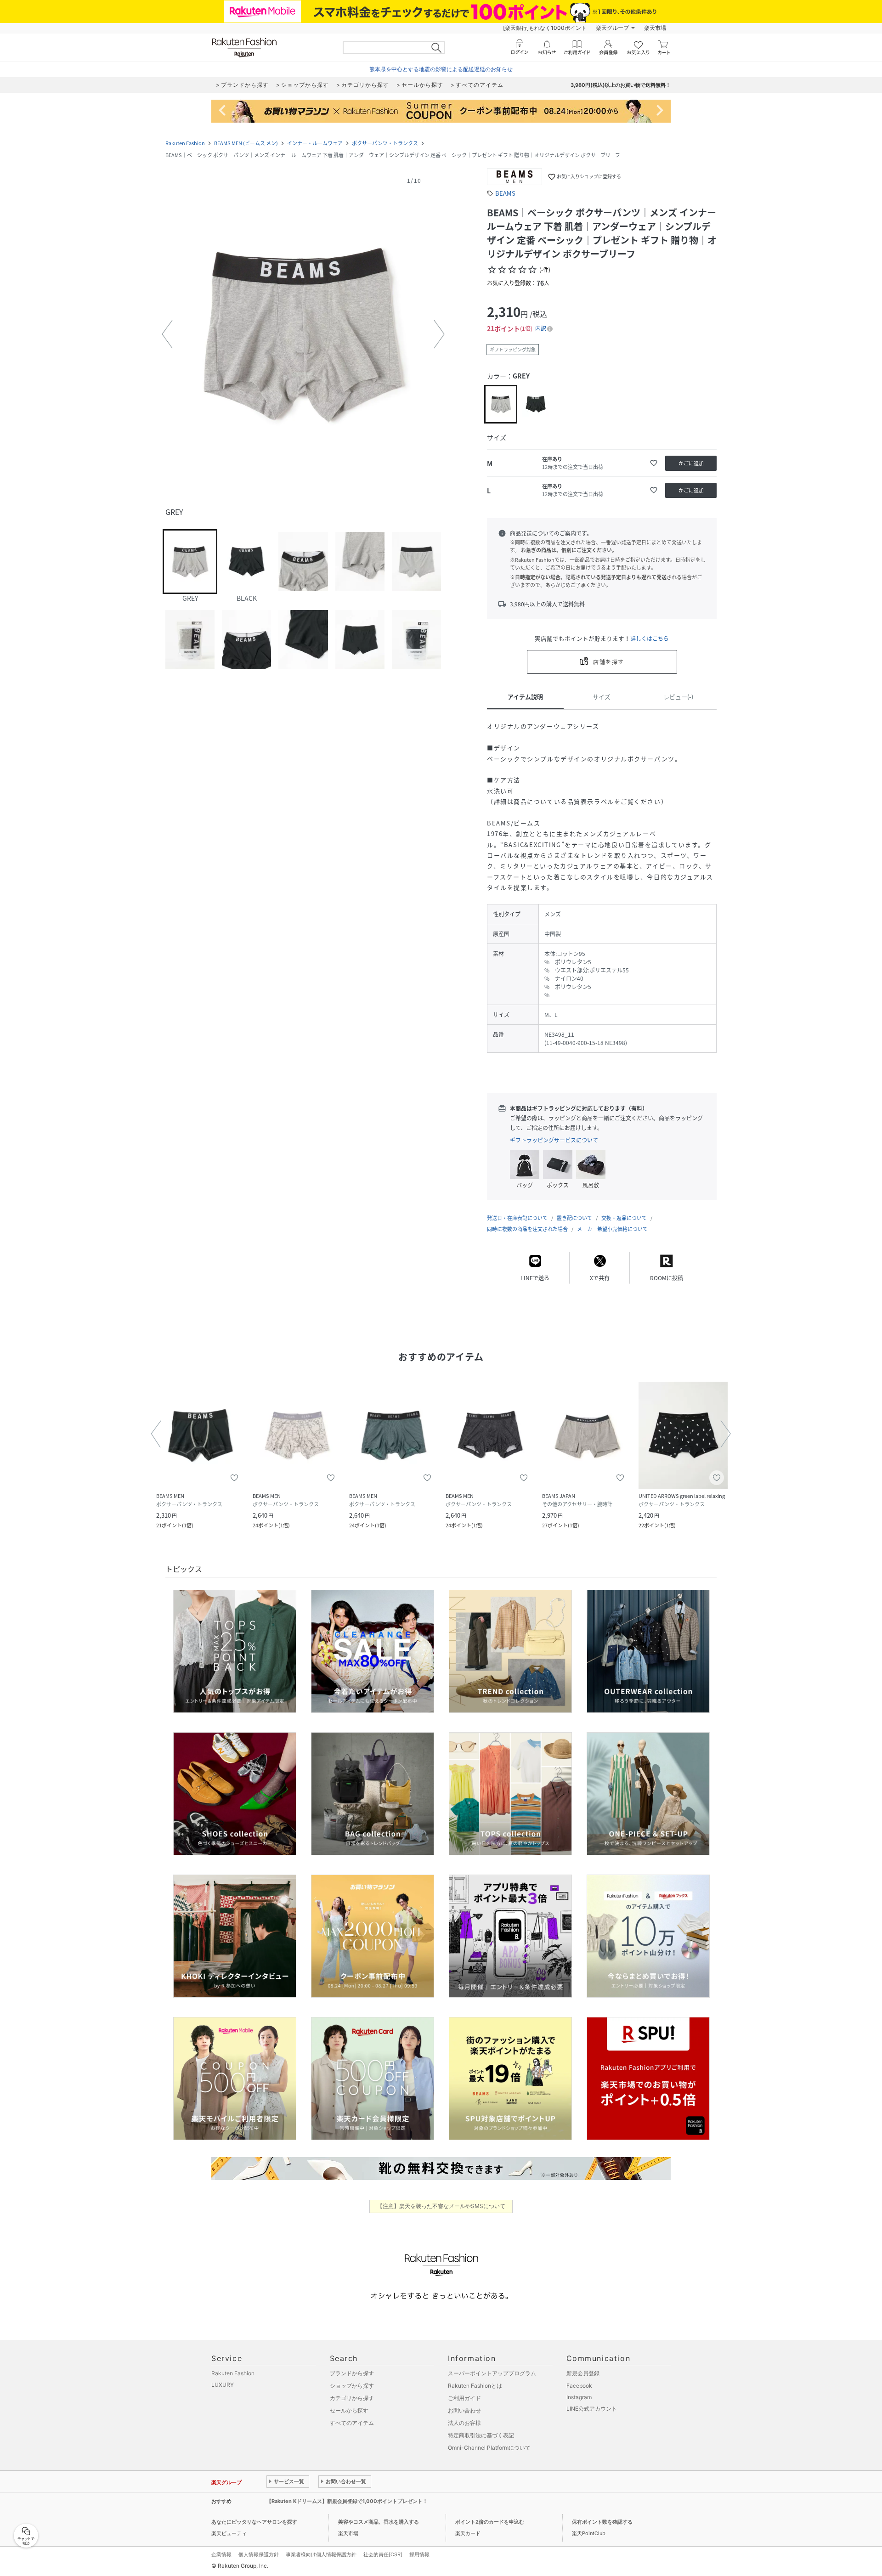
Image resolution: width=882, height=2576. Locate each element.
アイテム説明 (525, 697)
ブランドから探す (352, 2373)
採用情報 (419, 2554)
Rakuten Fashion (185, 143)
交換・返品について (624, 1218)
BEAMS (505, 193)
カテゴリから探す (352, 2398)
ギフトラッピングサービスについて (554, 1140)
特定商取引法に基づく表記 (481, 2435)
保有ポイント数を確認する (602, 2522)
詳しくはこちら (650, 638)
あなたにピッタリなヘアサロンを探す (254, 2522)
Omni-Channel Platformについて (489, 2448)
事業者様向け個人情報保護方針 (321, 2554)
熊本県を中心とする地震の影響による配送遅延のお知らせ (441, 69)
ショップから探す (352, 2386)
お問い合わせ (464, 2410)
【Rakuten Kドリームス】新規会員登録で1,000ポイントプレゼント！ (347, 2501)
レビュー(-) (678, 697)
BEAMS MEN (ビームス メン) (246, 143)
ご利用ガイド (464, 2398)
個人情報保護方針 (259, 2554)
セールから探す (349, 2410)
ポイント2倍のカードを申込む (490, 2522)
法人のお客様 (464, 2423)
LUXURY (223, 2385)
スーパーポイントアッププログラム (492, 2373)
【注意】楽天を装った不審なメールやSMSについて (441, 2206)
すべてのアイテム (352, 2423)
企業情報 (221, 2554)
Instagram (579, 2397)
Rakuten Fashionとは (475, 2386)
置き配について (574, 1218)
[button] (303, 334)
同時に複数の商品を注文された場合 (527, 1229)
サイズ (602, 697)
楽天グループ (612, 28)
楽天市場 (655, 28)
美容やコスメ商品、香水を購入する (379, 2522)
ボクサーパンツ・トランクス (385, 143)
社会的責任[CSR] (383, 2554)
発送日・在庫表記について (517, 1218)
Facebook (579, 2386)
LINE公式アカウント (592, 2409)
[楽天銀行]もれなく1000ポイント (545, 28)
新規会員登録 (583, 2373)
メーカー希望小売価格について (612, 1229)
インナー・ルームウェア (315, 143)
